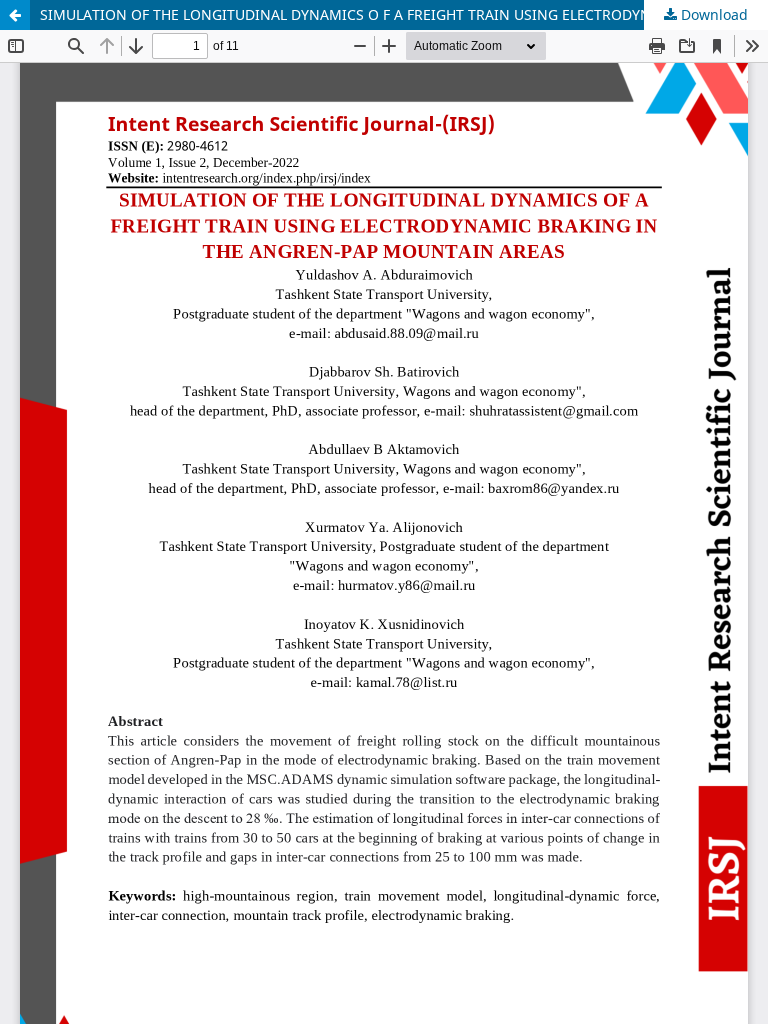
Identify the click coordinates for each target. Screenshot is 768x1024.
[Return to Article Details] (15, 15)
